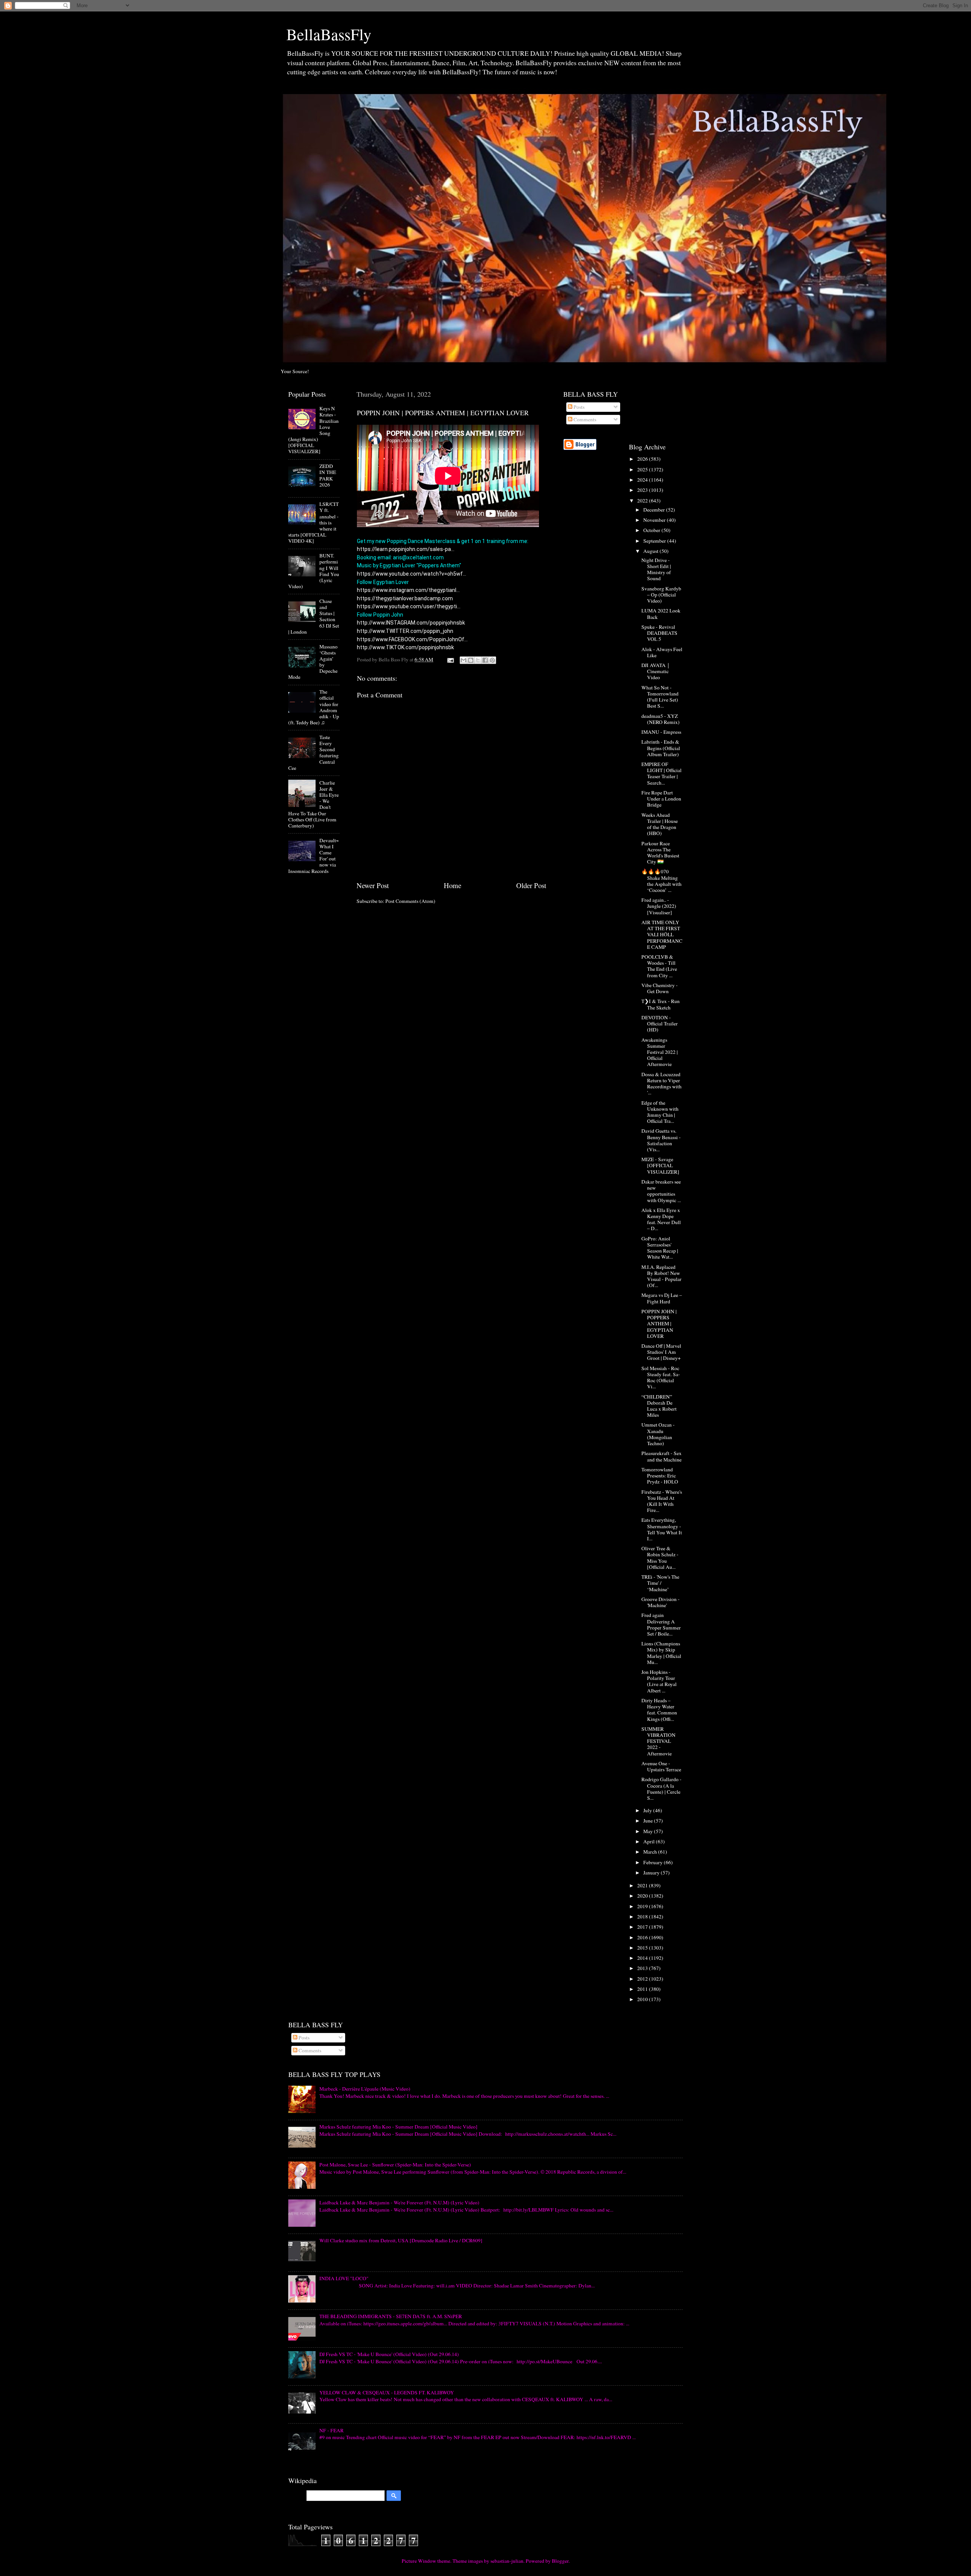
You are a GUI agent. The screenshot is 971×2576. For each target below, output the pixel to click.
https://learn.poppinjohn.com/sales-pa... (406, 549)
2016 (643, 1937)
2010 (643, 1999)
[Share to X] (478, 660)
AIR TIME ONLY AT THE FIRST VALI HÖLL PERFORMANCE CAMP (662, 935)
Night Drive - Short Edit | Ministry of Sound (656, 569)
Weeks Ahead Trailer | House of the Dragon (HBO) (660, 824)
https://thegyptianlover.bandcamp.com (405, 598)
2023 (643, 490)
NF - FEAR (332, 2430)
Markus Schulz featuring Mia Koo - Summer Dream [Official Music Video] (398, 2127)
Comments (584, 419)
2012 (643, 1979)
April (650, 1841)
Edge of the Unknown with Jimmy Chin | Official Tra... (660, 1112)
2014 (643, 1958)
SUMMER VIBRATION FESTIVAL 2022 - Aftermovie (658, 1741)
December (655, 510)
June (649, 1821)
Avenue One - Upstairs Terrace (661, 1766)
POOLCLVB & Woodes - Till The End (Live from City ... (659, 966)
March (651, 1852)
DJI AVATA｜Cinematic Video (656, 671)
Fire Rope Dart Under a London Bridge (661, 799)
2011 (643, 1989)
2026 (643, 459)
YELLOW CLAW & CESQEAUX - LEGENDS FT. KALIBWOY (387, 2392)
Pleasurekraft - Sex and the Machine (661, 1456)
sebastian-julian (507, 2561)
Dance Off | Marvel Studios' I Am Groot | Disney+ (661, 1352)
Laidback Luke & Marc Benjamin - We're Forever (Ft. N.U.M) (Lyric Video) (399, 2202)
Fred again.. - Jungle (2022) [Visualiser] (659, 906)
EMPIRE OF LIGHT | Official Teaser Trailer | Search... (661, 773)
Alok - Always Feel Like (662, 652)
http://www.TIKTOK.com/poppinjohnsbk (405, 647)
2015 (643, 1948)
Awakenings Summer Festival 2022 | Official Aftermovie (660, 1052)
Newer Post (373, 885)
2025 (643, 469)
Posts (578, 407)
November (655, 520)
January (652, 1873)
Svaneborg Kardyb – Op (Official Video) (661, 595)
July (648, 1810)
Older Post (531, 885)
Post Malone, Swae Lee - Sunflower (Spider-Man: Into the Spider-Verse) (395, 2165)
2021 (643, 1885)
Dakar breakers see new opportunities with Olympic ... (661, 1191)
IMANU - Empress (661, 732)
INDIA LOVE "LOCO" (344, 2278)
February (654, 1862)
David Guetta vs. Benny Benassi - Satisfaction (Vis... (661, 1140)
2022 (643, 501)
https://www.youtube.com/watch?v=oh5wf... (412, 574)
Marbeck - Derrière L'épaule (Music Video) (365, 2089)
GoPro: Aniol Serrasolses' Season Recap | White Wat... (660, 1248)
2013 (643, 1968)
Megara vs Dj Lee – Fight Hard (662, 1298)
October (652, 530)
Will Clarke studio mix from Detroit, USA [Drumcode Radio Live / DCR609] (401, 2240)
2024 (643, 480)
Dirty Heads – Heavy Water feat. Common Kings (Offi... (659, 1710)
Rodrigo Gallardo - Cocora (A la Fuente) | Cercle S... (661, 1789)
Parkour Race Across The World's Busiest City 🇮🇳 (660, 853)
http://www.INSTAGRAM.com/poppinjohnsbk (411, 623)
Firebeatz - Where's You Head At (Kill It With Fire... (662, 1501)
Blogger (560, 2561)
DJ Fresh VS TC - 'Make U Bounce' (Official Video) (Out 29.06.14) (389, 2354)
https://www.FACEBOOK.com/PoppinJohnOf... (412, 639)
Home (453, 885)
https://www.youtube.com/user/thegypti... (409, 606)
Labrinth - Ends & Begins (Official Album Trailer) (661, 748)
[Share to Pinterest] (492, 660)
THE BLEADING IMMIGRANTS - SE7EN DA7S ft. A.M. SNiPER (391, 2316)
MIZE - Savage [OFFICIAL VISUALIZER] (660, 1165)
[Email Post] (450, 659)
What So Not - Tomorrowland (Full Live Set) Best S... (660, 697)
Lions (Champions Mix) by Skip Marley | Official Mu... (661, 1653)
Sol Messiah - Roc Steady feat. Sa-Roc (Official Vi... (661, 1377)
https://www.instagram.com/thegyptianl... (408, 590)
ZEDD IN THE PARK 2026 (328, 475)
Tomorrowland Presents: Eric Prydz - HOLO (660, 1476)
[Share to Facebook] (485, 660)
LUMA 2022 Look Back (661, 614)
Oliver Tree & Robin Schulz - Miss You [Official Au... (660, 1558)
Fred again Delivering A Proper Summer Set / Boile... (661, 1624)
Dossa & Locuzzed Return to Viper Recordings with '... (661, 1084)
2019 (643, 1906)
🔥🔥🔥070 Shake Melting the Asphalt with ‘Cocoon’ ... (661, 881)
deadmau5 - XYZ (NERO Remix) (661, 719)
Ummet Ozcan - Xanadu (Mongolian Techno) (658, 1434)
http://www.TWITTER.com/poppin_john (405, 631)
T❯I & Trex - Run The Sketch (661, 1004)
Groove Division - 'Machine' (661, 1602)
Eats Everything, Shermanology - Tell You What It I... (662, 1529)
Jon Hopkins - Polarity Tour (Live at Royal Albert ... (659, 1681)
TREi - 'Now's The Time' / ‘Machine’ (660, 1583)
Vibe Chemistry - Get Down (660, 988)
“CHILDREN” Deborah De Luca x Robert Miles (659, 1406)
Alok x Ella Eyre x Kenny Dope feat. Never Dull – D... (661, 1219)
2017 (643, 1927)
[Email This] (464, 660)
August (651, 551)
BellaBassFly (329, 34)
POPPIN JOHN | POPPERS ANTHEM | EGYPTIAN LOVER (659, 1324)
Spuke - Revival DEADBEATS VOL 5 (659, 633)
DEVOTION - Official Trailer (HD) (660, 1023)
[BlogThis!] (471, 660)
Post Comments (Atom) (410, 901)
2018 (643, 1917)
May (649, 1831)
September (655, 541)
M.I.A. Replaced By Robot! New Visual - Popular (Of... (661, 1276)
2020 (643, 1896)
